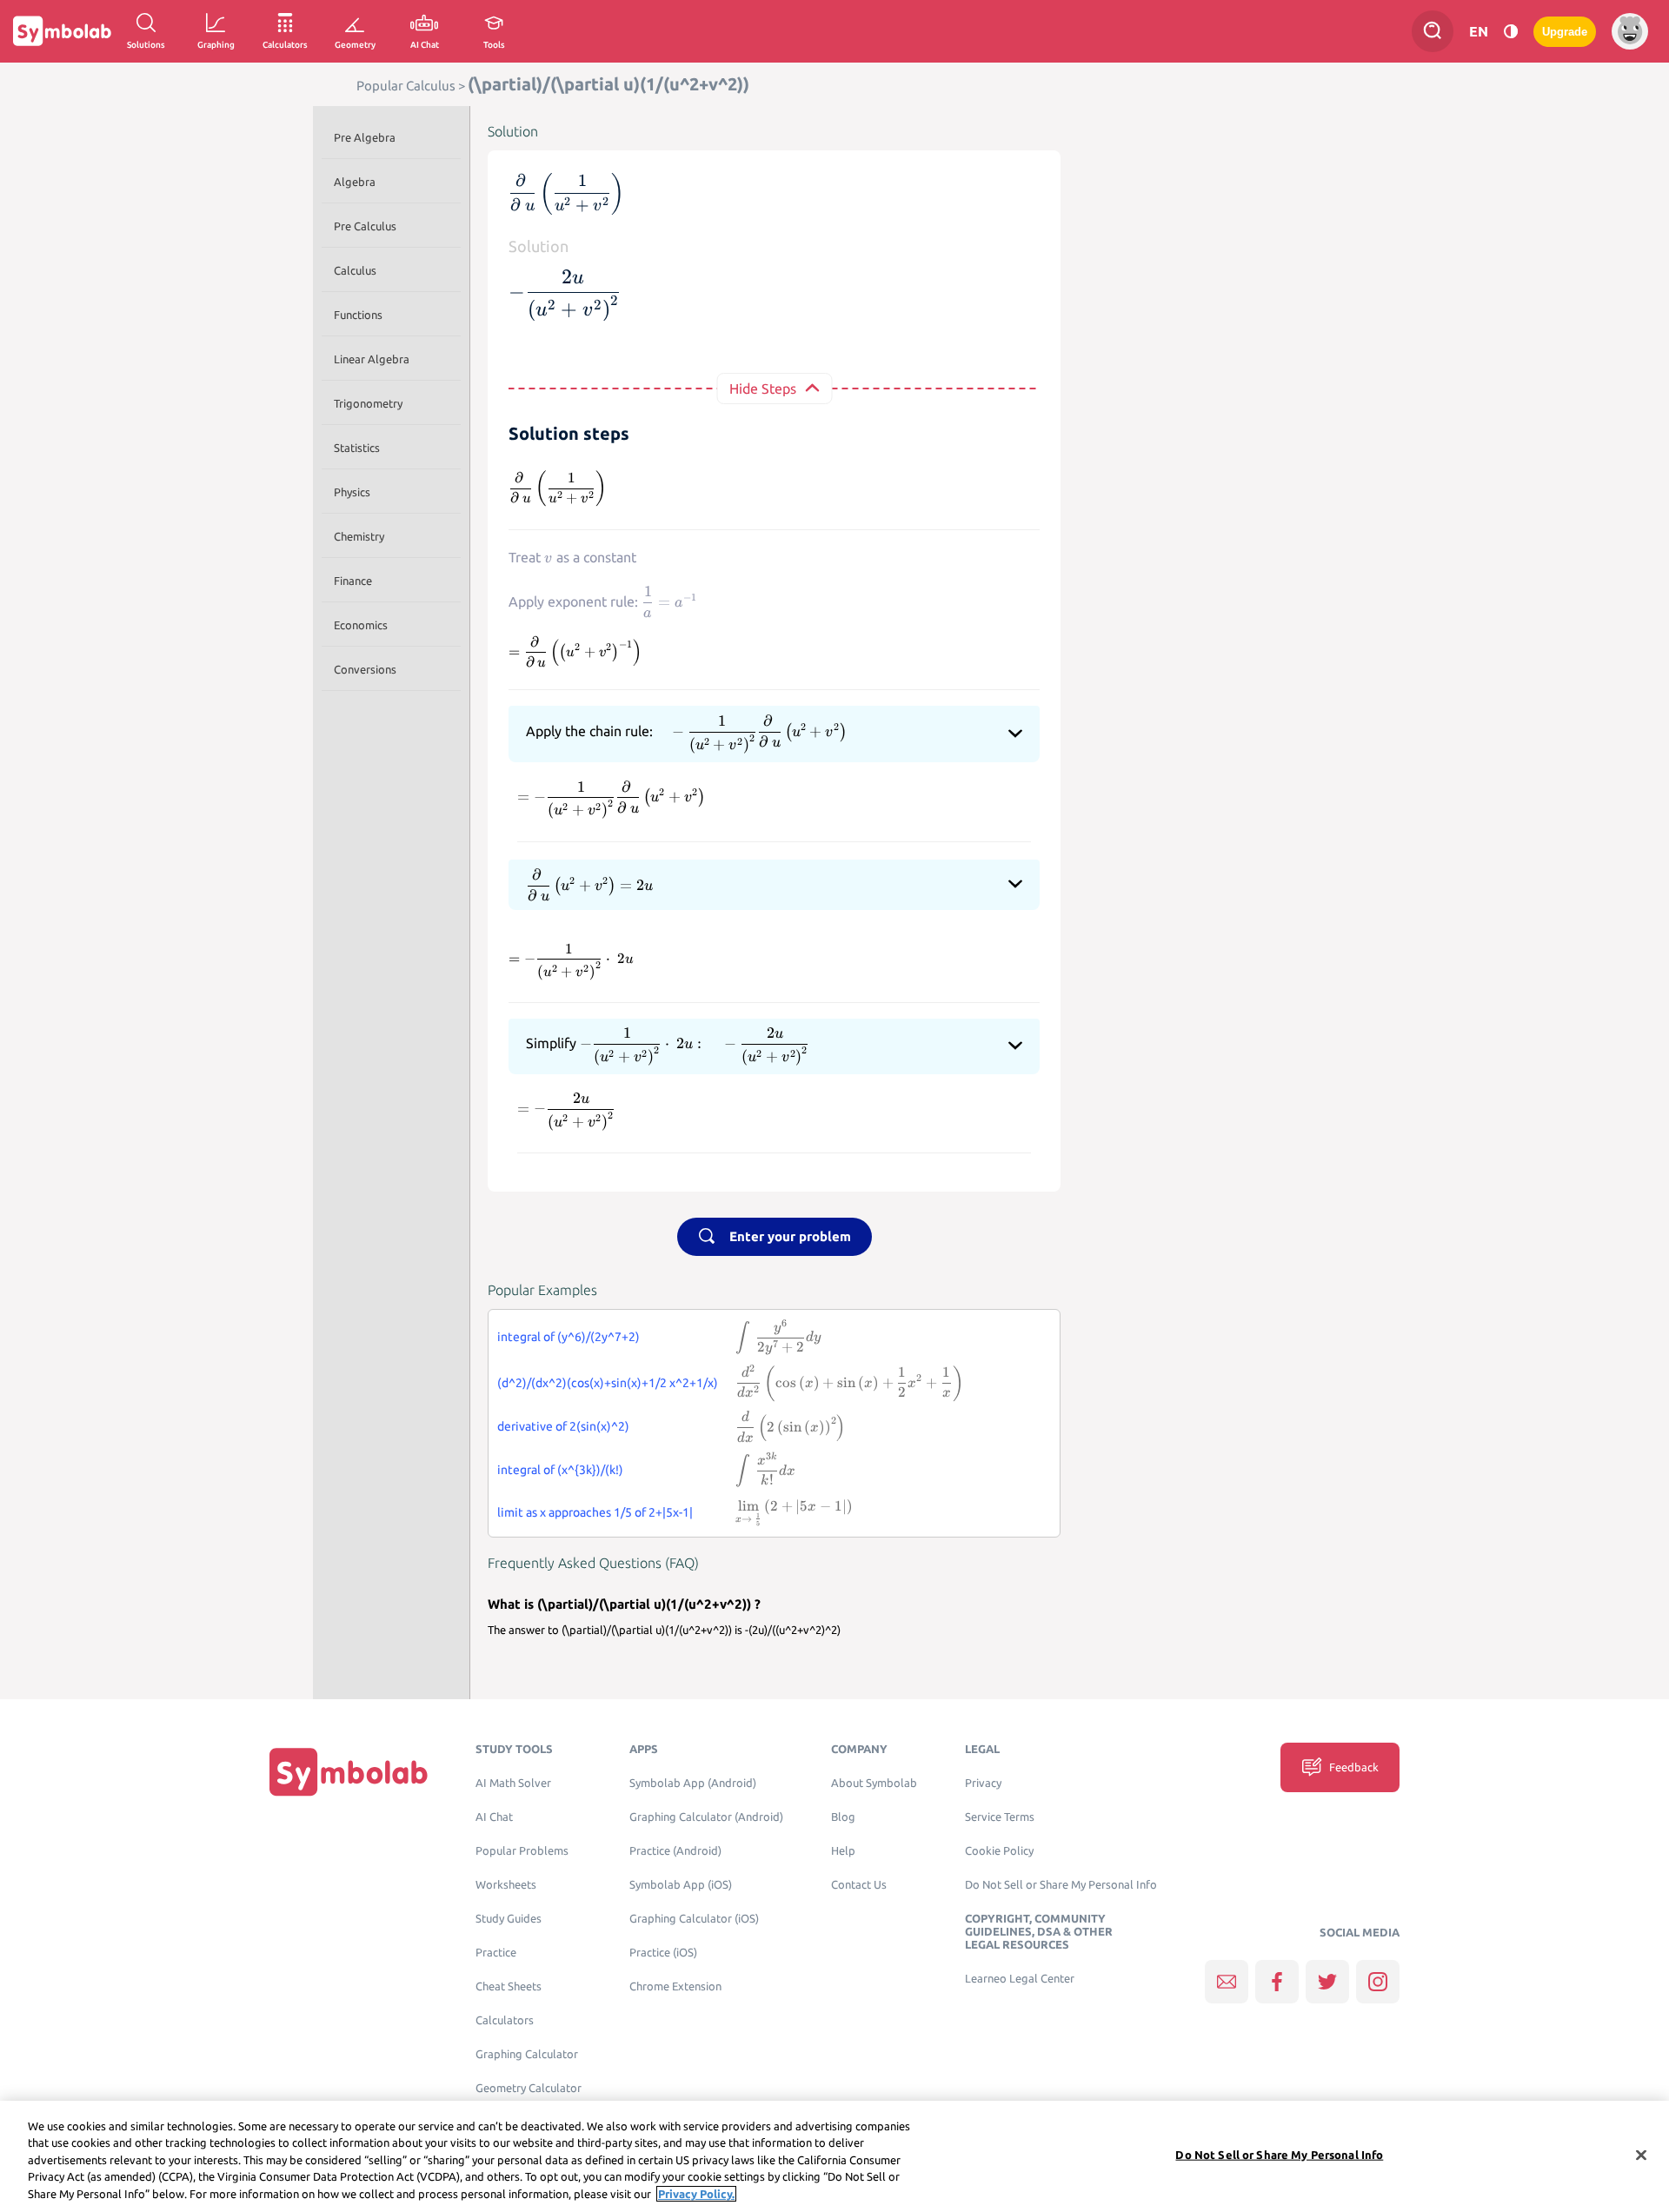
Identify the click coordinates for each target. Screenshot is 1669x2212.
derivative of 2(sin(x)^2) (563, 1426)
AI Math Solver (513, 1783)
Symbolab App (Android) (693, 1783)
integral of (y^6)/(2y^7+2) (569, 1337)
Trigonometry (368, 403)
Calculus (355, 270)
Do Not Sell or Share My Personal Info (1061, 1885)
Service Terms (1000, 1817)
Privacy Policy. (696, 2194)
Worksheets (506, 1885)
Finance (353, 581)
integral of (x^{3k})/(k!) (560, 1470)
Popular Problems (522, 1851)
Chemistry (359, 536)
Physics (352, 492)
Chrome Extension (675, 1986)
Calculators (505, 2020)
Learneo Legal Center (1020, 1979)
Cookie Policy (999, 1851)
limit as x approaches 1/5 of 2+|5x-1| (595, 1512)
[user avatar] (1630, 31)
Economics (361, 625)
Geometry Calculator (529, 2088)
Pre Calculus (365, 226)
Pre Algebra (365, 137)
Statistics (357, 448)
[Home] (349, 1772)
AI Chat (494, 1817)
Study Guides (509, 1919)
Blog (843, 1817)
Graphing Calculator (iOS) (694, 1919)
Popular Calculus (406, 86)
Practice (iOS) (663, 1953)
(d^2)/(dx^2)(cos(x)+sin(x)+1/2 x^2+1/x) (608, 1383)
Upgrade (1565, 32)
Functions (358, 315)
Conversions (365, 669)
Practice (496, 1953)
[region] (834, 2156)
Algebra (355, 182)
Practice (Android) (675, 1851)
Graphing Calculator (527, 2054)
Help (843, 1851)
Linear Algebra (372, 359)
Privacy (983, 1783)
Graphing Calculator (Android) (706, 1817)
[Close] (1641, 2156)
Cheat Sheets (509, 1986)
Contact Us (859, 1885)
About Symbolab (874, 1783)
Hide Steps (763, 389)
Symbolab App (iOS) (681, 1885)
